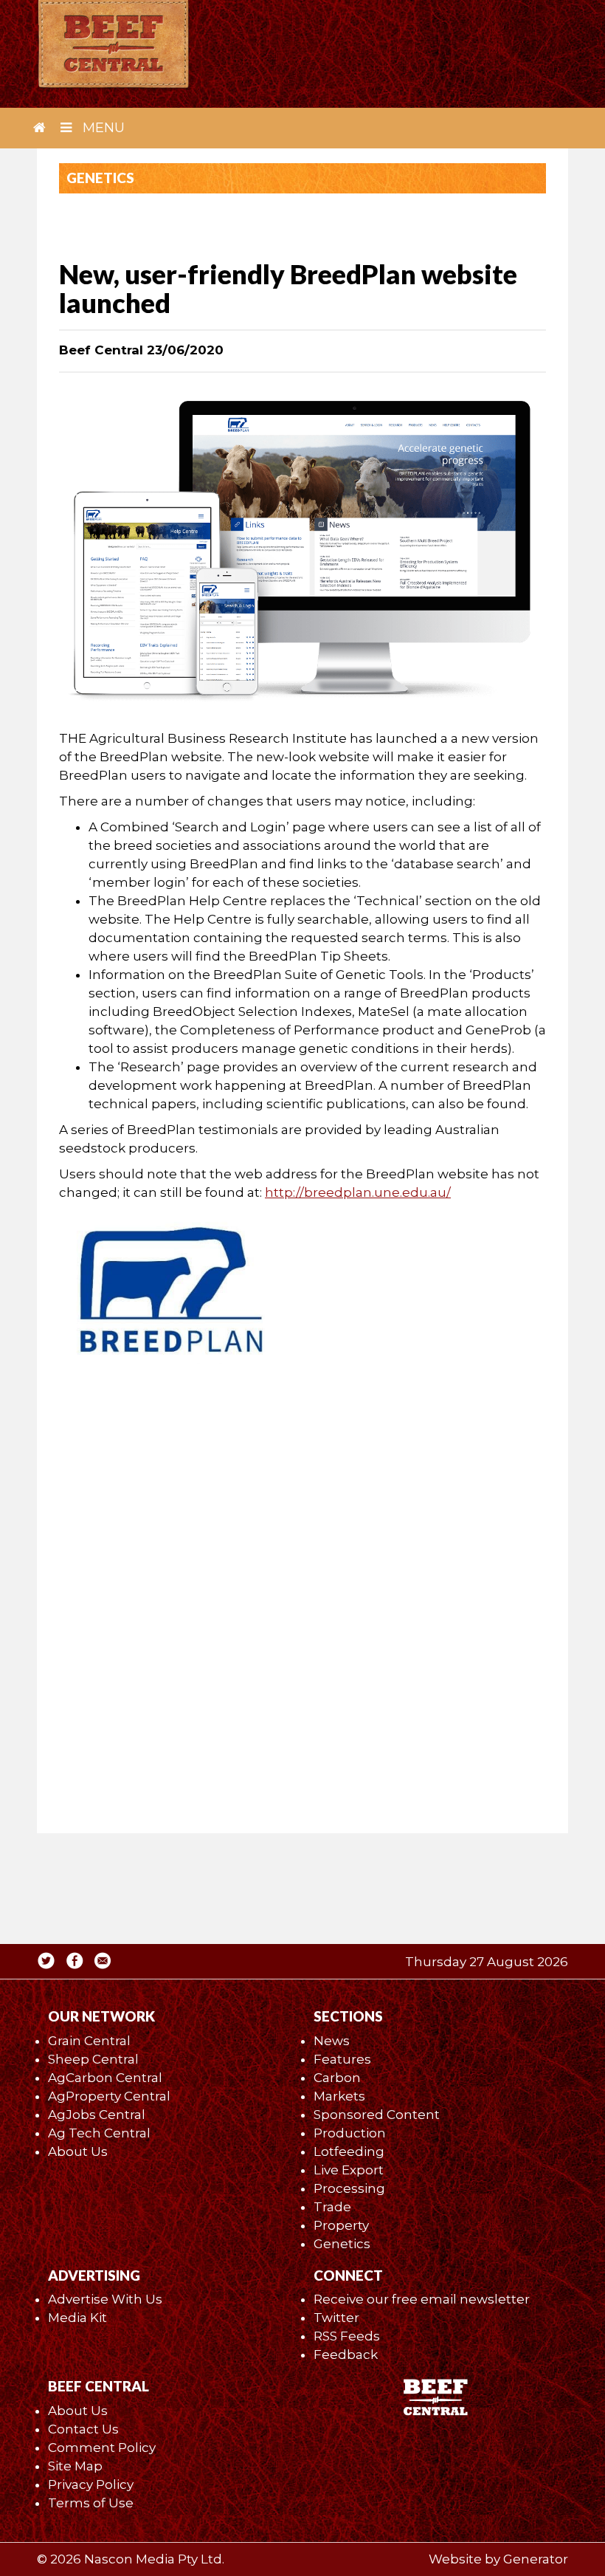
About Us (78, 2151)
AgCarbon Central (105, 2078)
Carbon (337, 2078)
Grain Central (89, 2041)
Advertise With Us (105, 2299)
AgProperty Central (109, 2096)
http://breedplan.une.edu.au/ (358, 1192)
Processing (349, 2188)
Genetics (342, 2244)
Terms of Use (91, 2503)
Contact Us (83, 2429)
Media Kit (77, 2318)
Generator (536, 2559)
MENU (102, 128)
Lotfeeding (349, 2151)
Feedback (346, 2355)
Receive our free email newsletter (422, 2299)
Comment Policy (102, 2448)
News (332, 2041)
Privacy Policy (91, 2484)
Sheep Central (93, 2059)
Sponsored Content (377, 2115)
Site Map (75, 2466)
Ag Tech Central (99, 2133)
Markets (339, 2096)
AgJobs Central (97, 2115)
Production (350, 2133)
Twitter (336, 2318)
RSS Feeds (347, 2336)
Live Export (349, 2170)
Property (341, 2225)
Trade (332, 2207)
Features (342, 2059)
